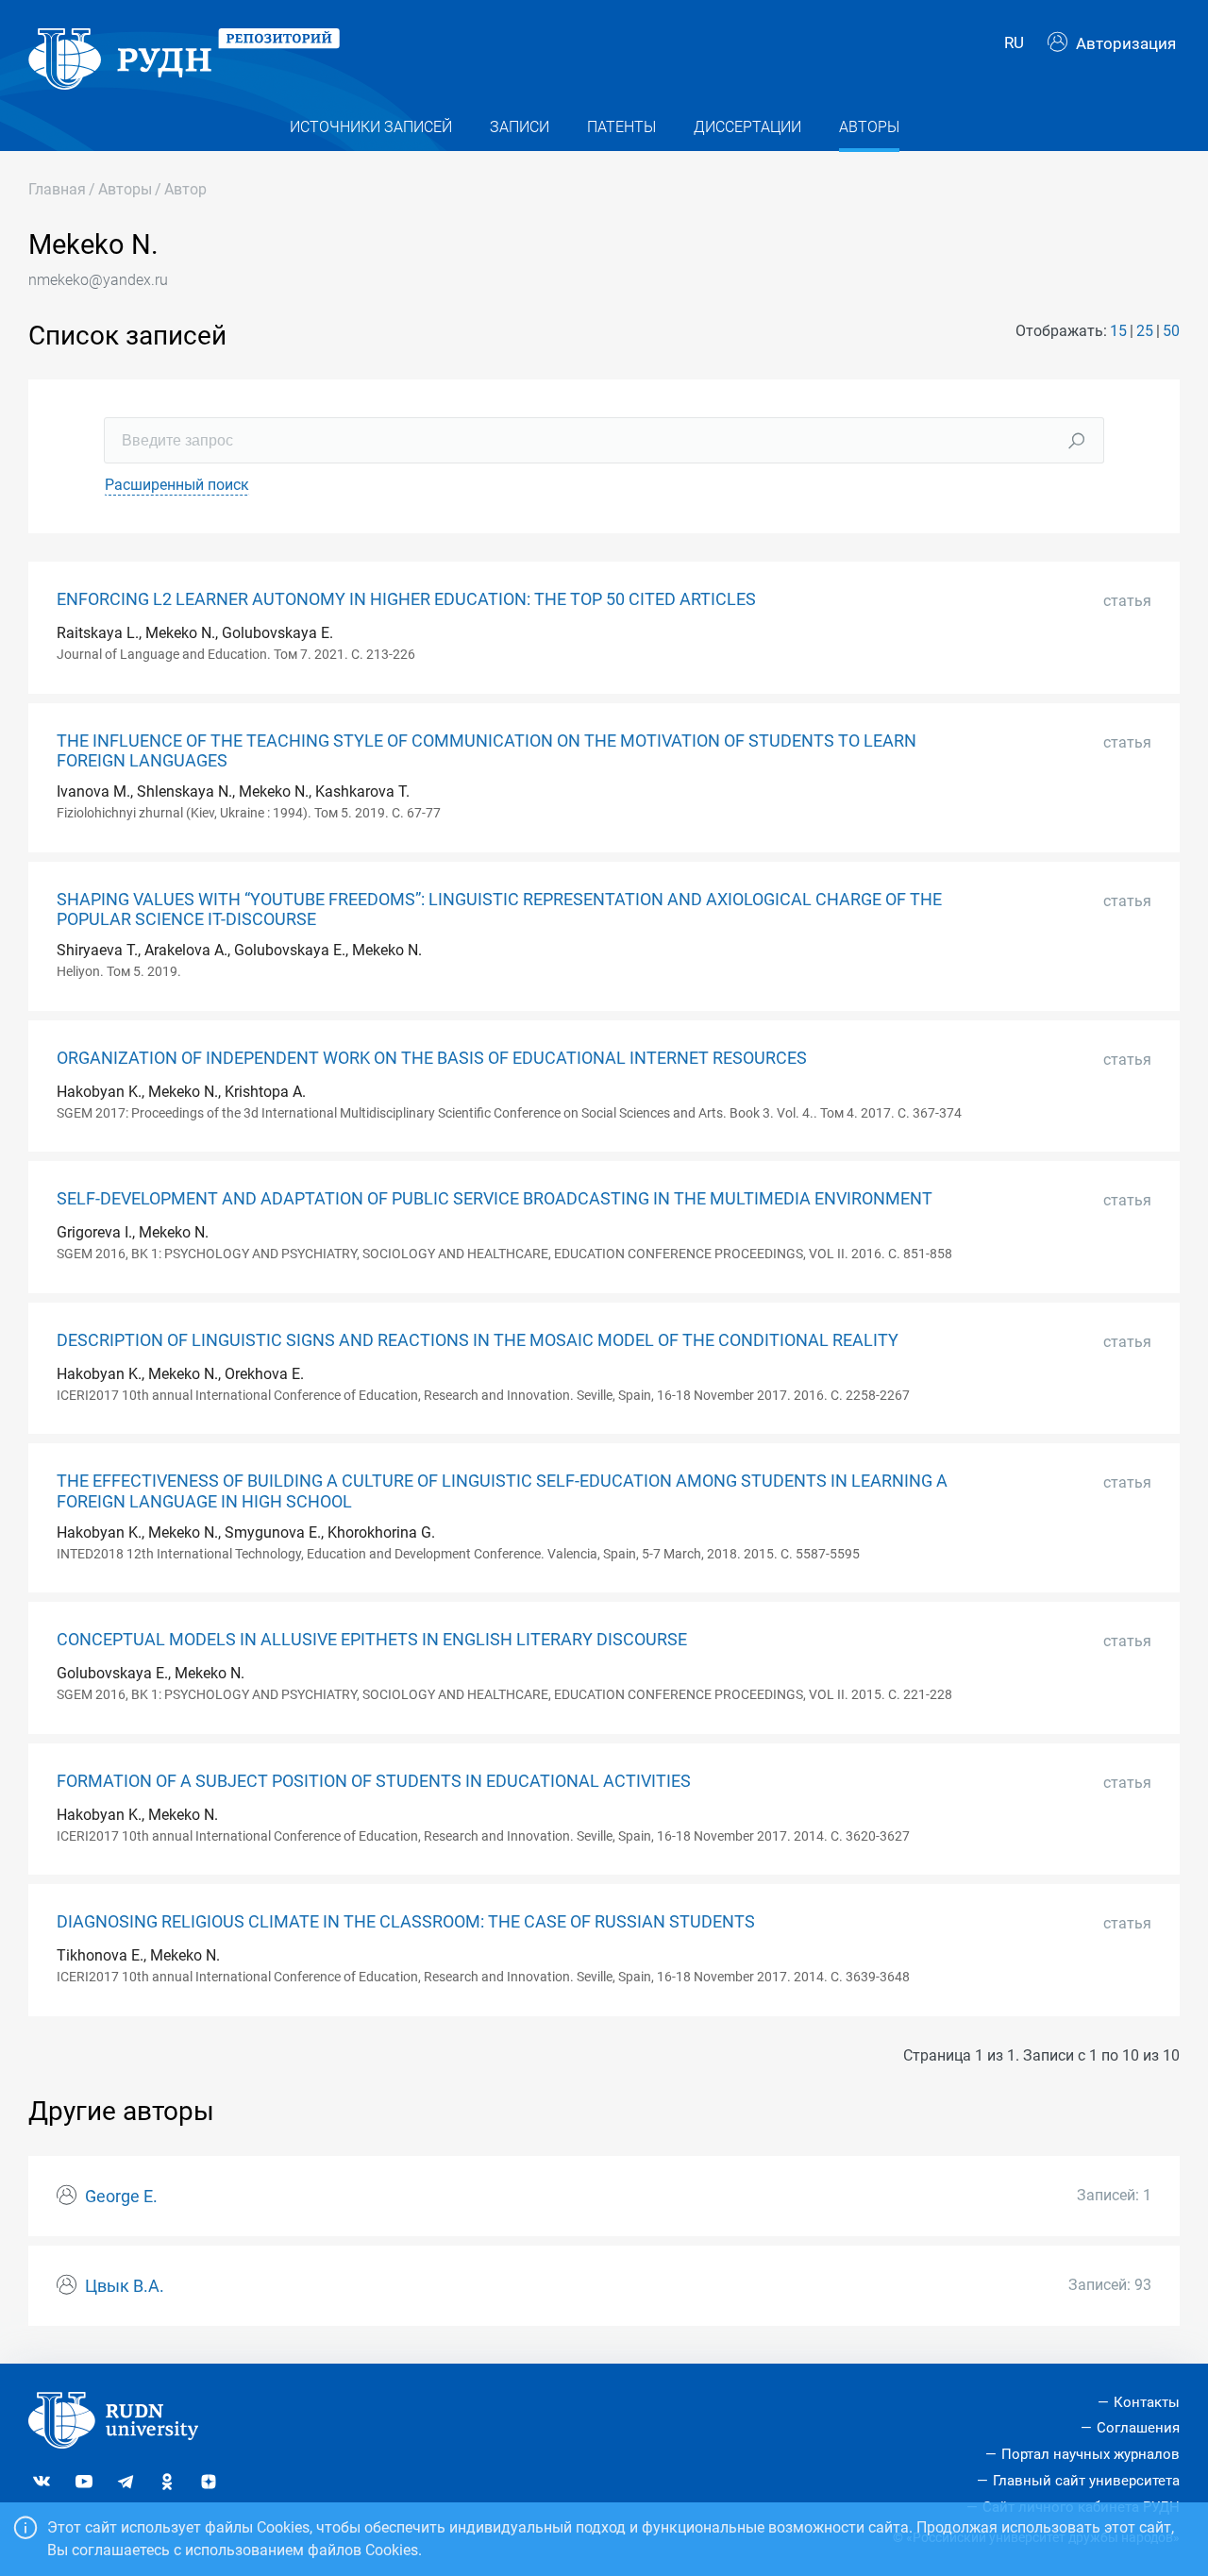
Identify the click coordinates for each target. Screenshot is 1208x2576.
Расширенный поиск (177, 485)
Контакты (1147, 2402)
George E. (121, 2197)
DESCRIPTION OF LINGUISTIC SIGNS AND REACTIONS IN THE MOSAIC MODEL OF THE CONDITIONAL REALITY (478, 1340)
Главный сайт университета (1086, 2481)
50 (1171, 331)
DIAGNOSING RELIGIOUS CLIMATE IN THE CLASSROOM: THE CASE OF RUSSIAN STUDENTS (406, 1922)
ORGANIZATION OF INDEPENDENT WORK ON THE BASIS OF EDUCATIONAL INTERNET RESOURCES (432, 1058)
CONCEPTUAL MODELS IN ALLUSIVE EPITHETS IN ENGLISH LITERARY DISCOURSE (372, 1640)
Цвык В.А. (125, 2286)
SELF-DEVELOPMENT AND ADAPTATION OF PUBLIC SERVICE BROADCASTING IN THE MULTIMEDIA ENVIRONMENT (495, 1199)
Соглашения (1138, 2428)
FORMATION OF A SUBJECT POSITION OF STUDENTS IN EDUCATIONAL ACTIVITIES (374, 1781)
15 (1118, 331)
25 (1145, 331)
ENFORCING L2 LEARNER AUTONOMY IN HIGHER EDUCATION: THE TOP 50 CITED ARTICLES (406, 599)
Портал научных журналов (1091, 2454)
